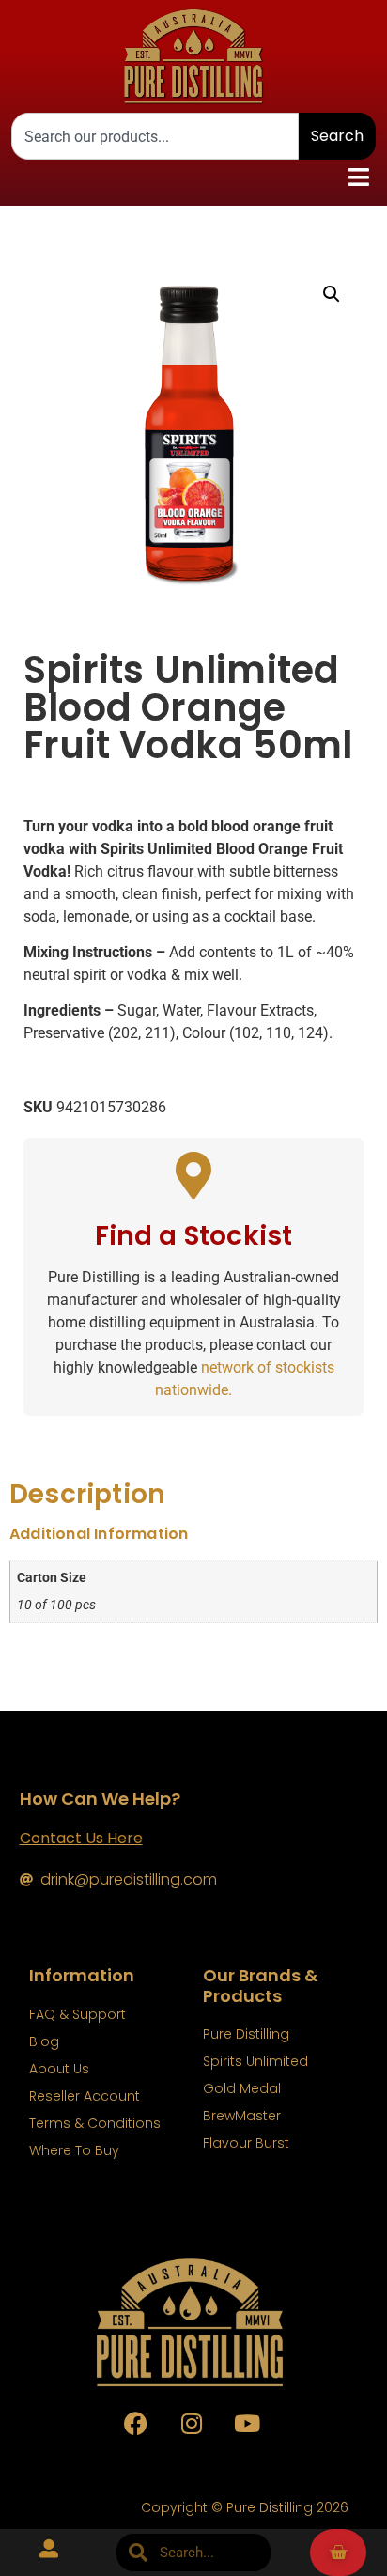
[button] (359, 178)
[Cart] (338, 2553)
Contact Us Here (81, 1838)
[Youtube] (247, 2423)
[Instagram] (192, 2423)
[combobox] (155, 136)
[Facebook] (136, 2423)
